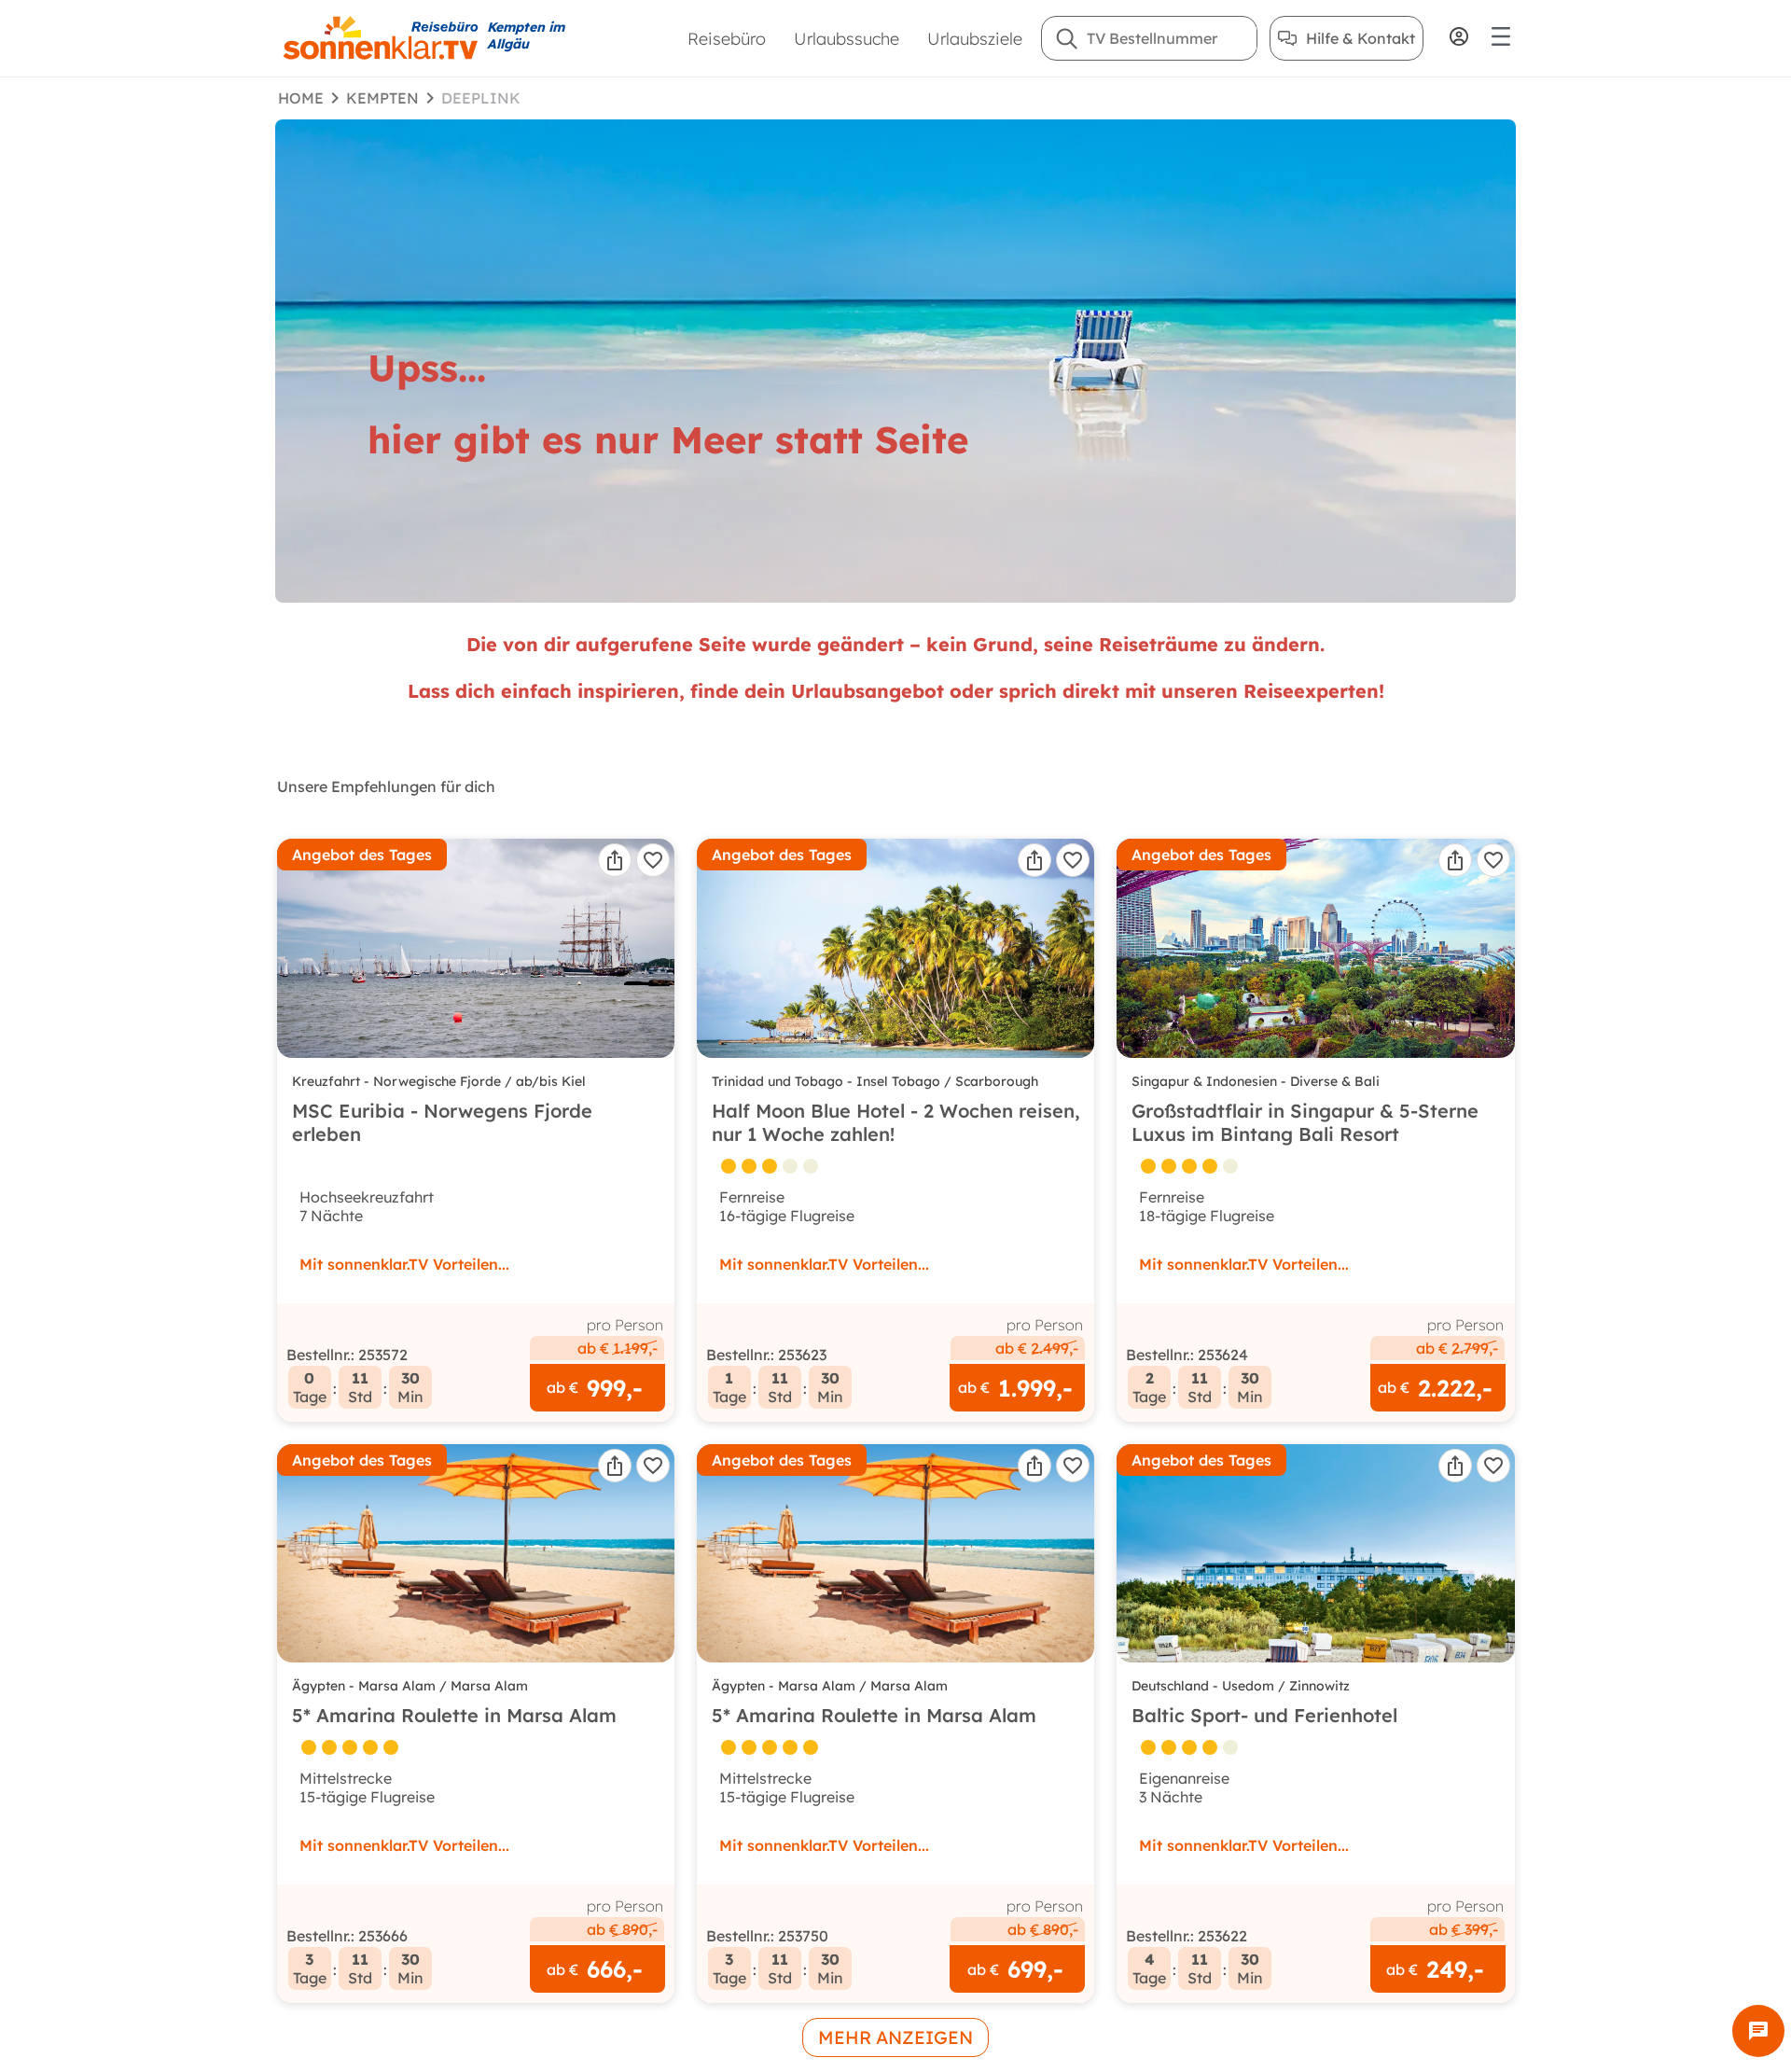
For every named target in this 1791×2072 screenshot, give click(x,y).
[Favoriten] (653, 860)
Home (301, 98)
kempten (382, 98)
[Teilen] (615, 860)
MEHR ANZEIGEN (895, 2037)
